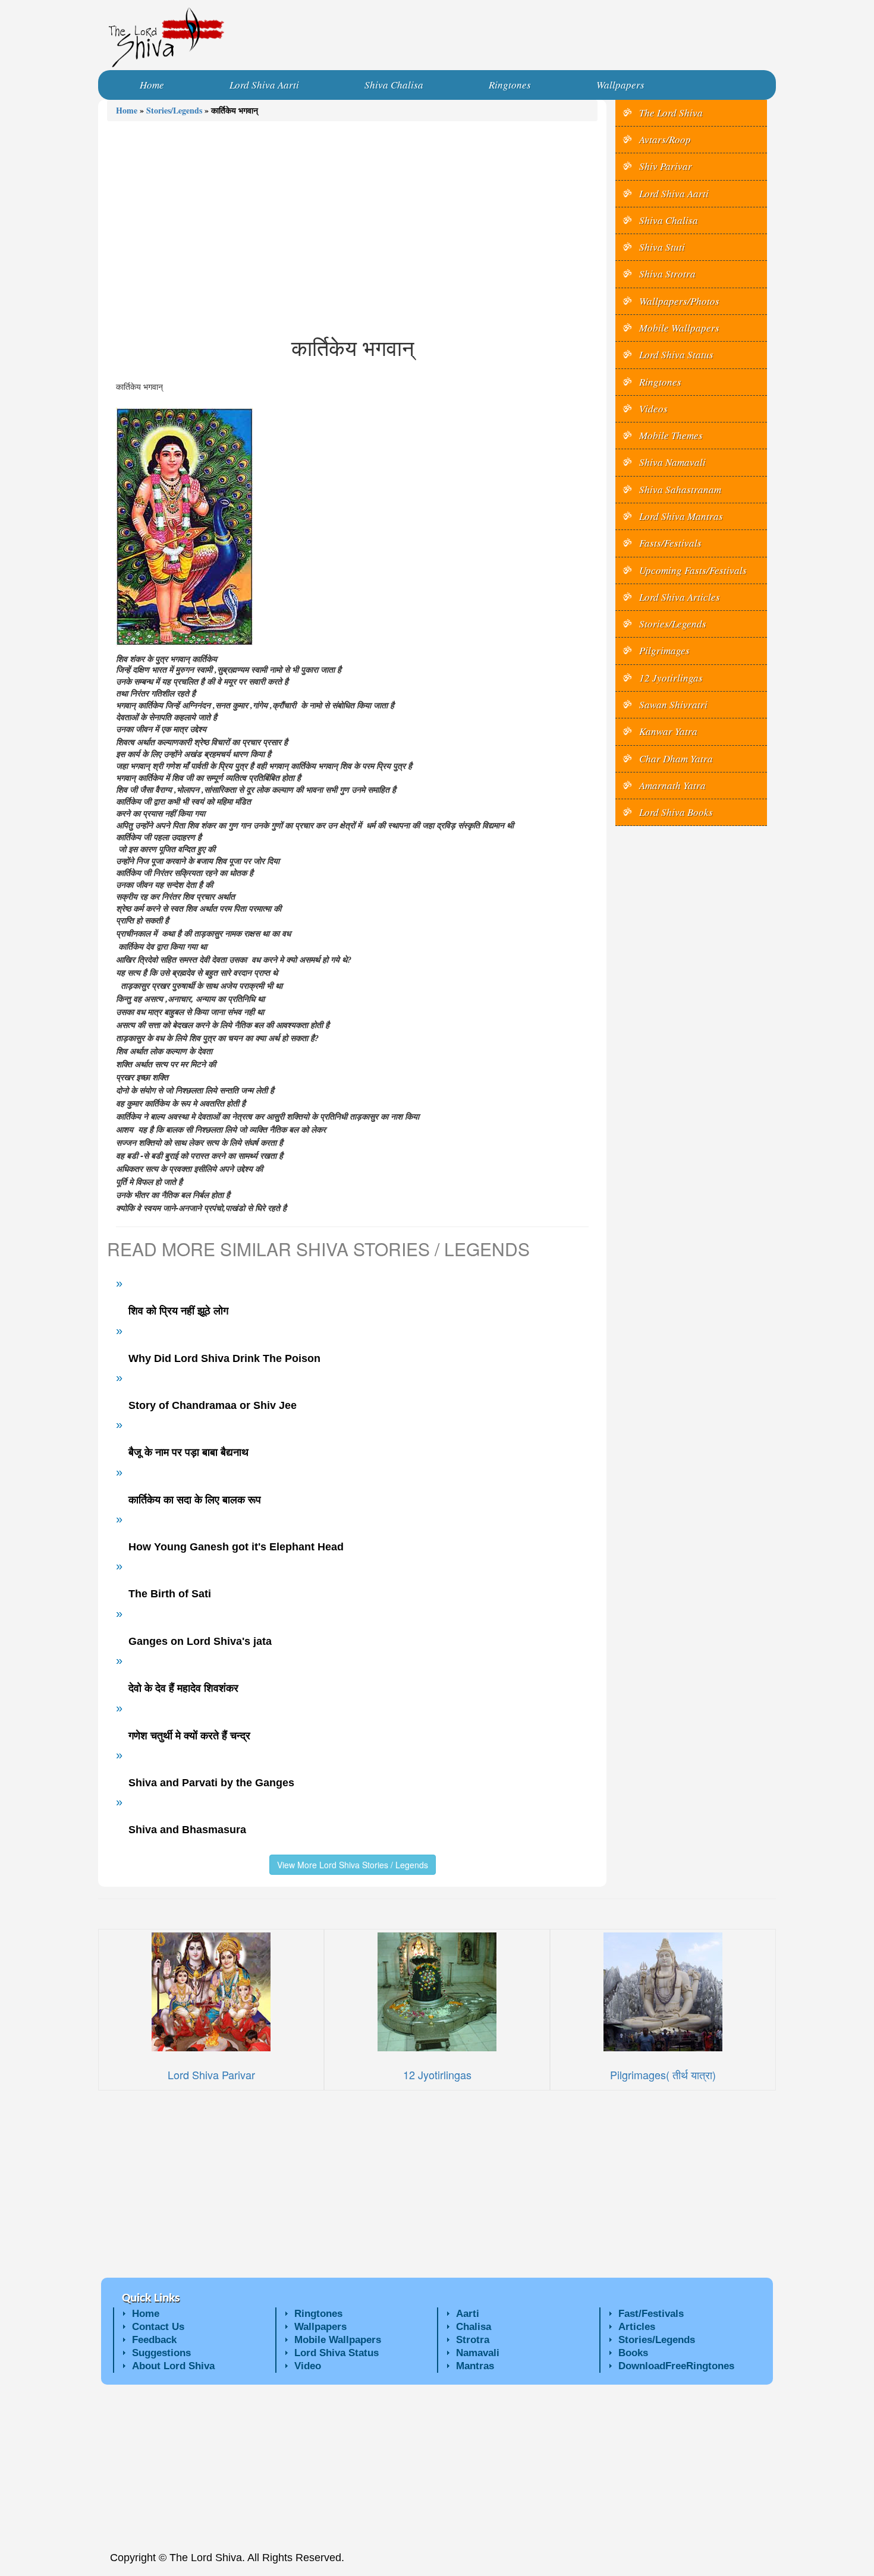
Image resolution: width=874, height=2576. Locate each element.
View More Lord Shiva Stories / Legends (353, 1865)
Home (127, 110)
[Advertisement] (352, 228)
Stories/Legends (174, 110)
